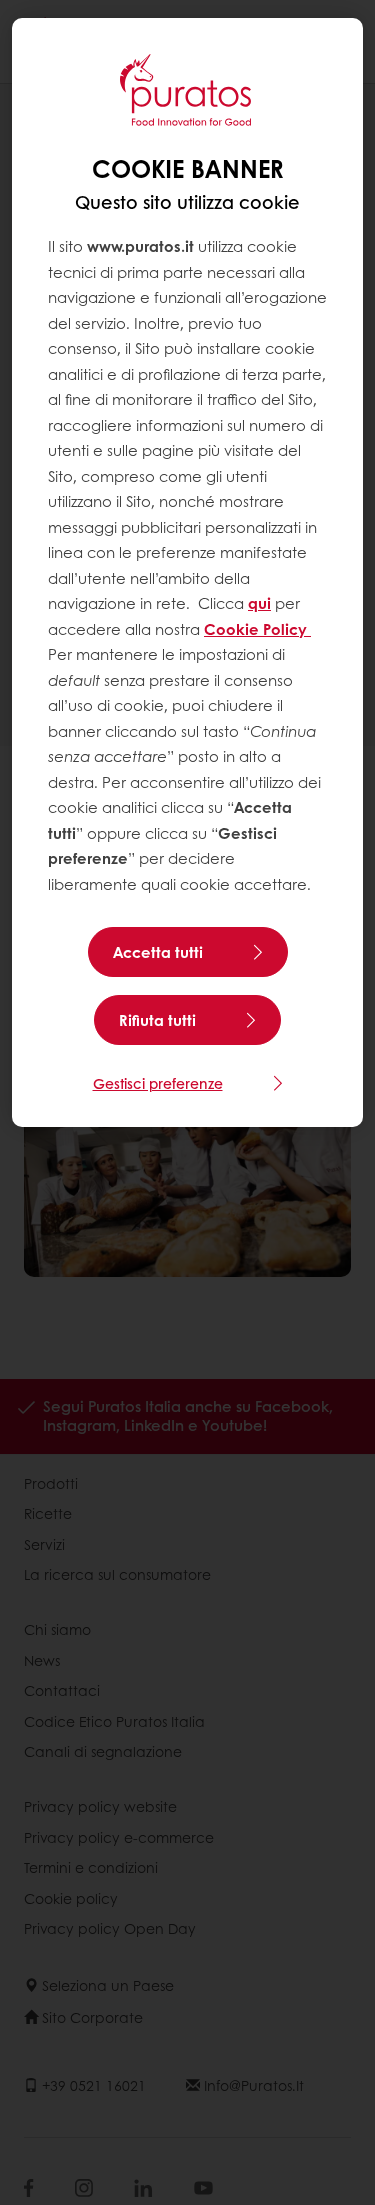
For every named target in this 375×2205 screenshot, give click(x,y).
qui (259, 603)
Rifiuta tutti (157, 1020)
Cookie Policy (257, 629)
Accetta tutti (158, 952)
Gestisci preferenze (158, 1083)
